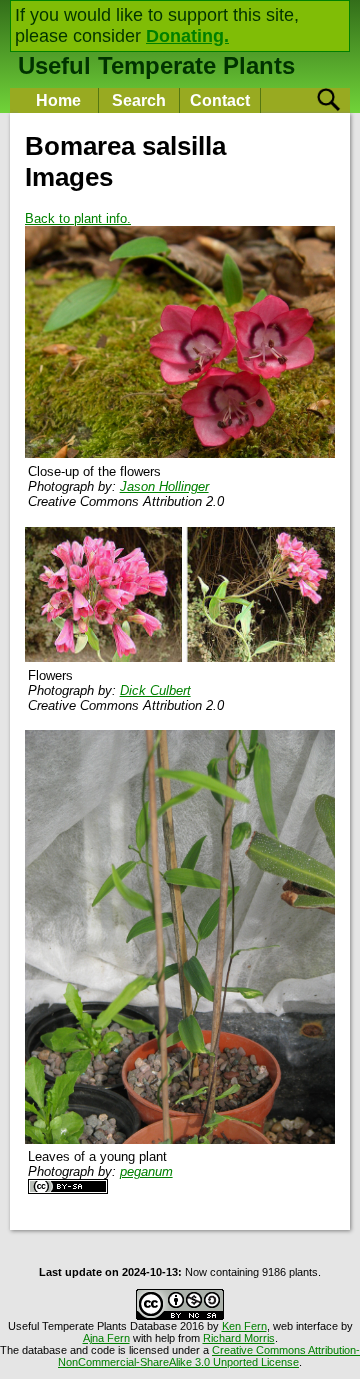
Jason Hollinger (164, 486)
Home (58, 100)
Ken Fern (244, 1326)
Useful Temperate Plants (156, 65)
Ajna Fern (106, 1338)
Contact (220, 100)
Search (139, 100)
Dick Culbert (155, 690)
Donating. (187, 36)
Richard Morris (239, 1338)
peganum (146, 1171)
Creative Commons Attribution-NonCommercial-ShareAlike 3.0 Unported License (209, 1356)
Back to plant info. (78, 218)
